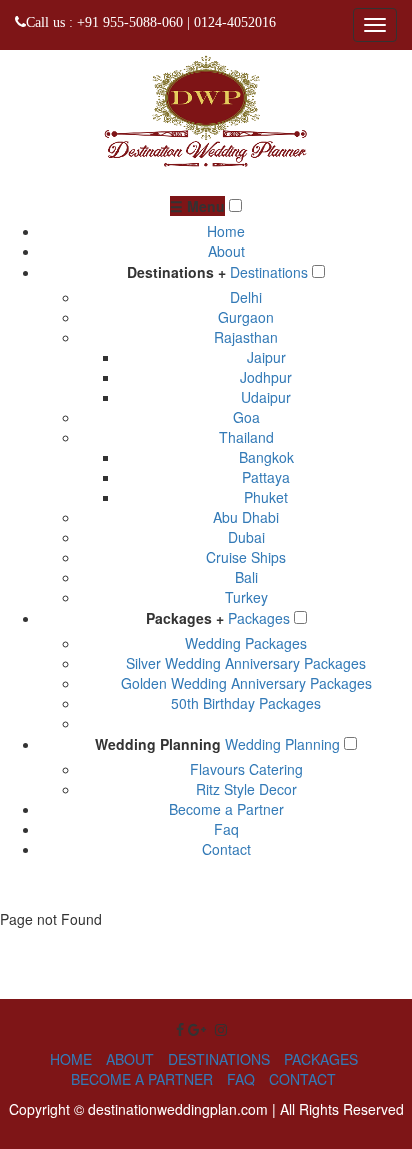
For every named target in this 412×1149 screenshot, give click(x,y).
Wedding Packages (246, 643)
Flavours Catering (246, 769)
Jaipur (266, 357)
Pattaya (266, 477)
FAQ (241, 1079)
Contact (226, 849)
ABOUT (130, 1059)
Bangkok (266, 457)
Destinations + (176, 272)
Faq (226, 829)
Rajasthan (246, 337)
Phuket (266, 497)
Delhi (246, 297)
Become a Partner (226, 809)
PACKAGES (321, 1059)
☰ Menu (197, 206)
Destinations (269, 272)
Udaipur (266, 397)
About (226, 251)
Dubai (246, 537)
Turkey (246, 597)
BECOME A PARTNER (142, 1079)
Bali (246, 577)
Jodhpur (266, 377)
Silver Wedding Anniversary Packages (246, 663)
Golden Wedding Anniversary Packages (246, 683)
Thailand (246, 437)
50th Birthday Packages (246, 703)
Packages (259, 618)
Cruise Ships (246, 557)
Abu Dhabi (246, 517)
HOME (71, 1059)
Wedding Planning (158, 744)
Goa (246, 417)
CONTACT (302, 1079)
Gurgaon (246, 317)
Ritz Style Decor (246, 789)
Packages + (185, 618)
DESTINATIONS (219, 1059)
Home (226, 231)
